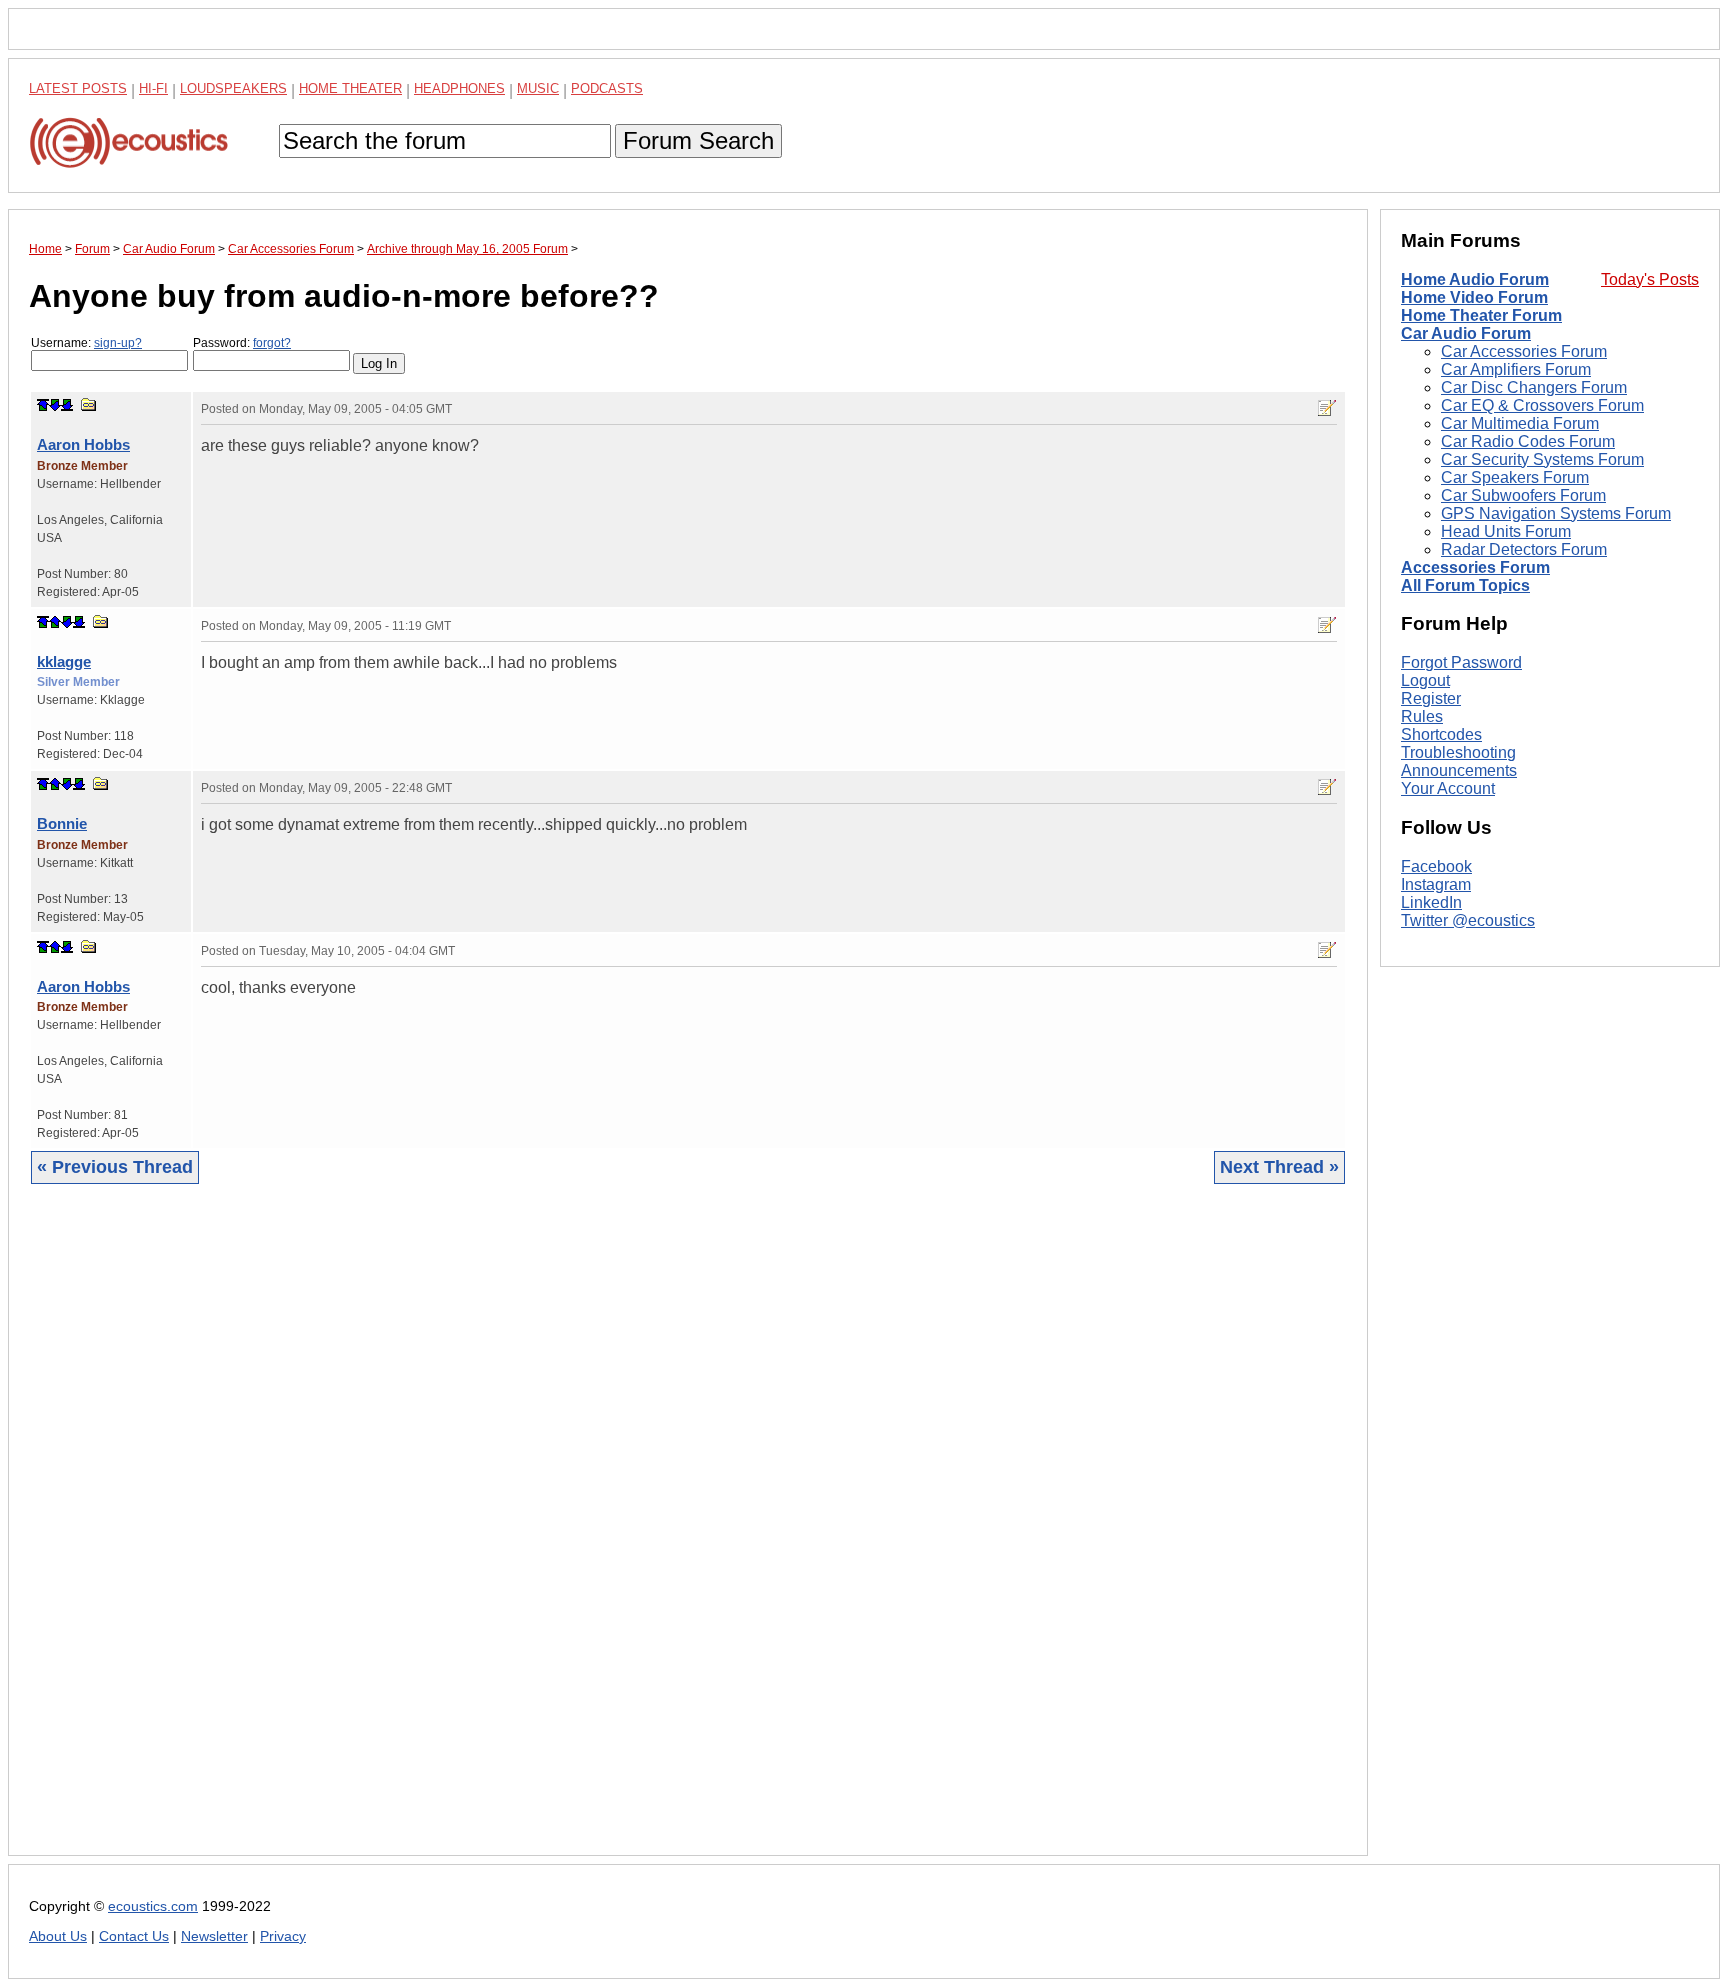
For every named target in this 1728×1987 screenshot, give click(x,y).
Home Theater (350, 88)
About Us (58, 1936)
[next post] (55, 405)
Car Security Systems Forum (1542, 459)
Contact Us (134, 1936)
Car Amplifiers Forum (1516, 369)
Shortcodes (1441, 734)
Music (538, 88)
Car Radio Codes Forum (1528, 441)
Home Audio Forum (1475, 279)
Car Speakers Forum (1515, 477)
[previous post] (55, 622)
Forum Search (698, 140)
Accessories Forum (1475, 567)
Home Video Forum (1474, 297)
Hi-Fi (153, 88)
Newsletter (214, 1936)
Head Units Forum (1506, 531)
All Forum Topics (1465, 585)
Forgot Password (1461, 662)
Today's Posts (1650, 279)
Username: (86, 343)
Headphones (459, 88)
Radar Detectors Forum (1524, 549)
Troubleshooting (1458, 752)
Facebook (1436, 866)
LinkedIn (1431, 902)
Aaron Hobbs (83, 444)
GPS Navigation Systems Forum (1556, 513)
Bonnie (62, 823)
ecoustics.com (153, 1906)
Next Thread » (1279, 1167)
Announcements (1459, 770)
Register (1431, 698)
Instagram (1436, 884)
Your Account (1448, 788)
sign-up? (118, 343)
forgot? (272, 343)
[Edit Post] (1327, 408)
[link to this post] (89, 404)
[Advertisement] (629, 1535)
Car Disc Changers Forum (1534, 387)
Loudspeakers (233, 88)
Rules (1422, 716)
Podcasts (607, 88)
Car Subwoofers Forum (1523, 495)
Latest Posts (78, 88)
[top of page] (43, 405)
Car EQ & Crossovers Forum (1542, 405)
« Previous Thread (115, 1167)
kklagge (64, 661)
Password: (242, 343)
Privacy (283, 1936)
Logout (1425, 680)
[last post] (67, 405)
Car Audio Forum (1466, 333)
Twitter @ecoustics (1468, 920)
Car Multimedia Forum (1520, 423)
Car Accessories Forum (1524, 351)
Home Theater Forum (1481, 315)
